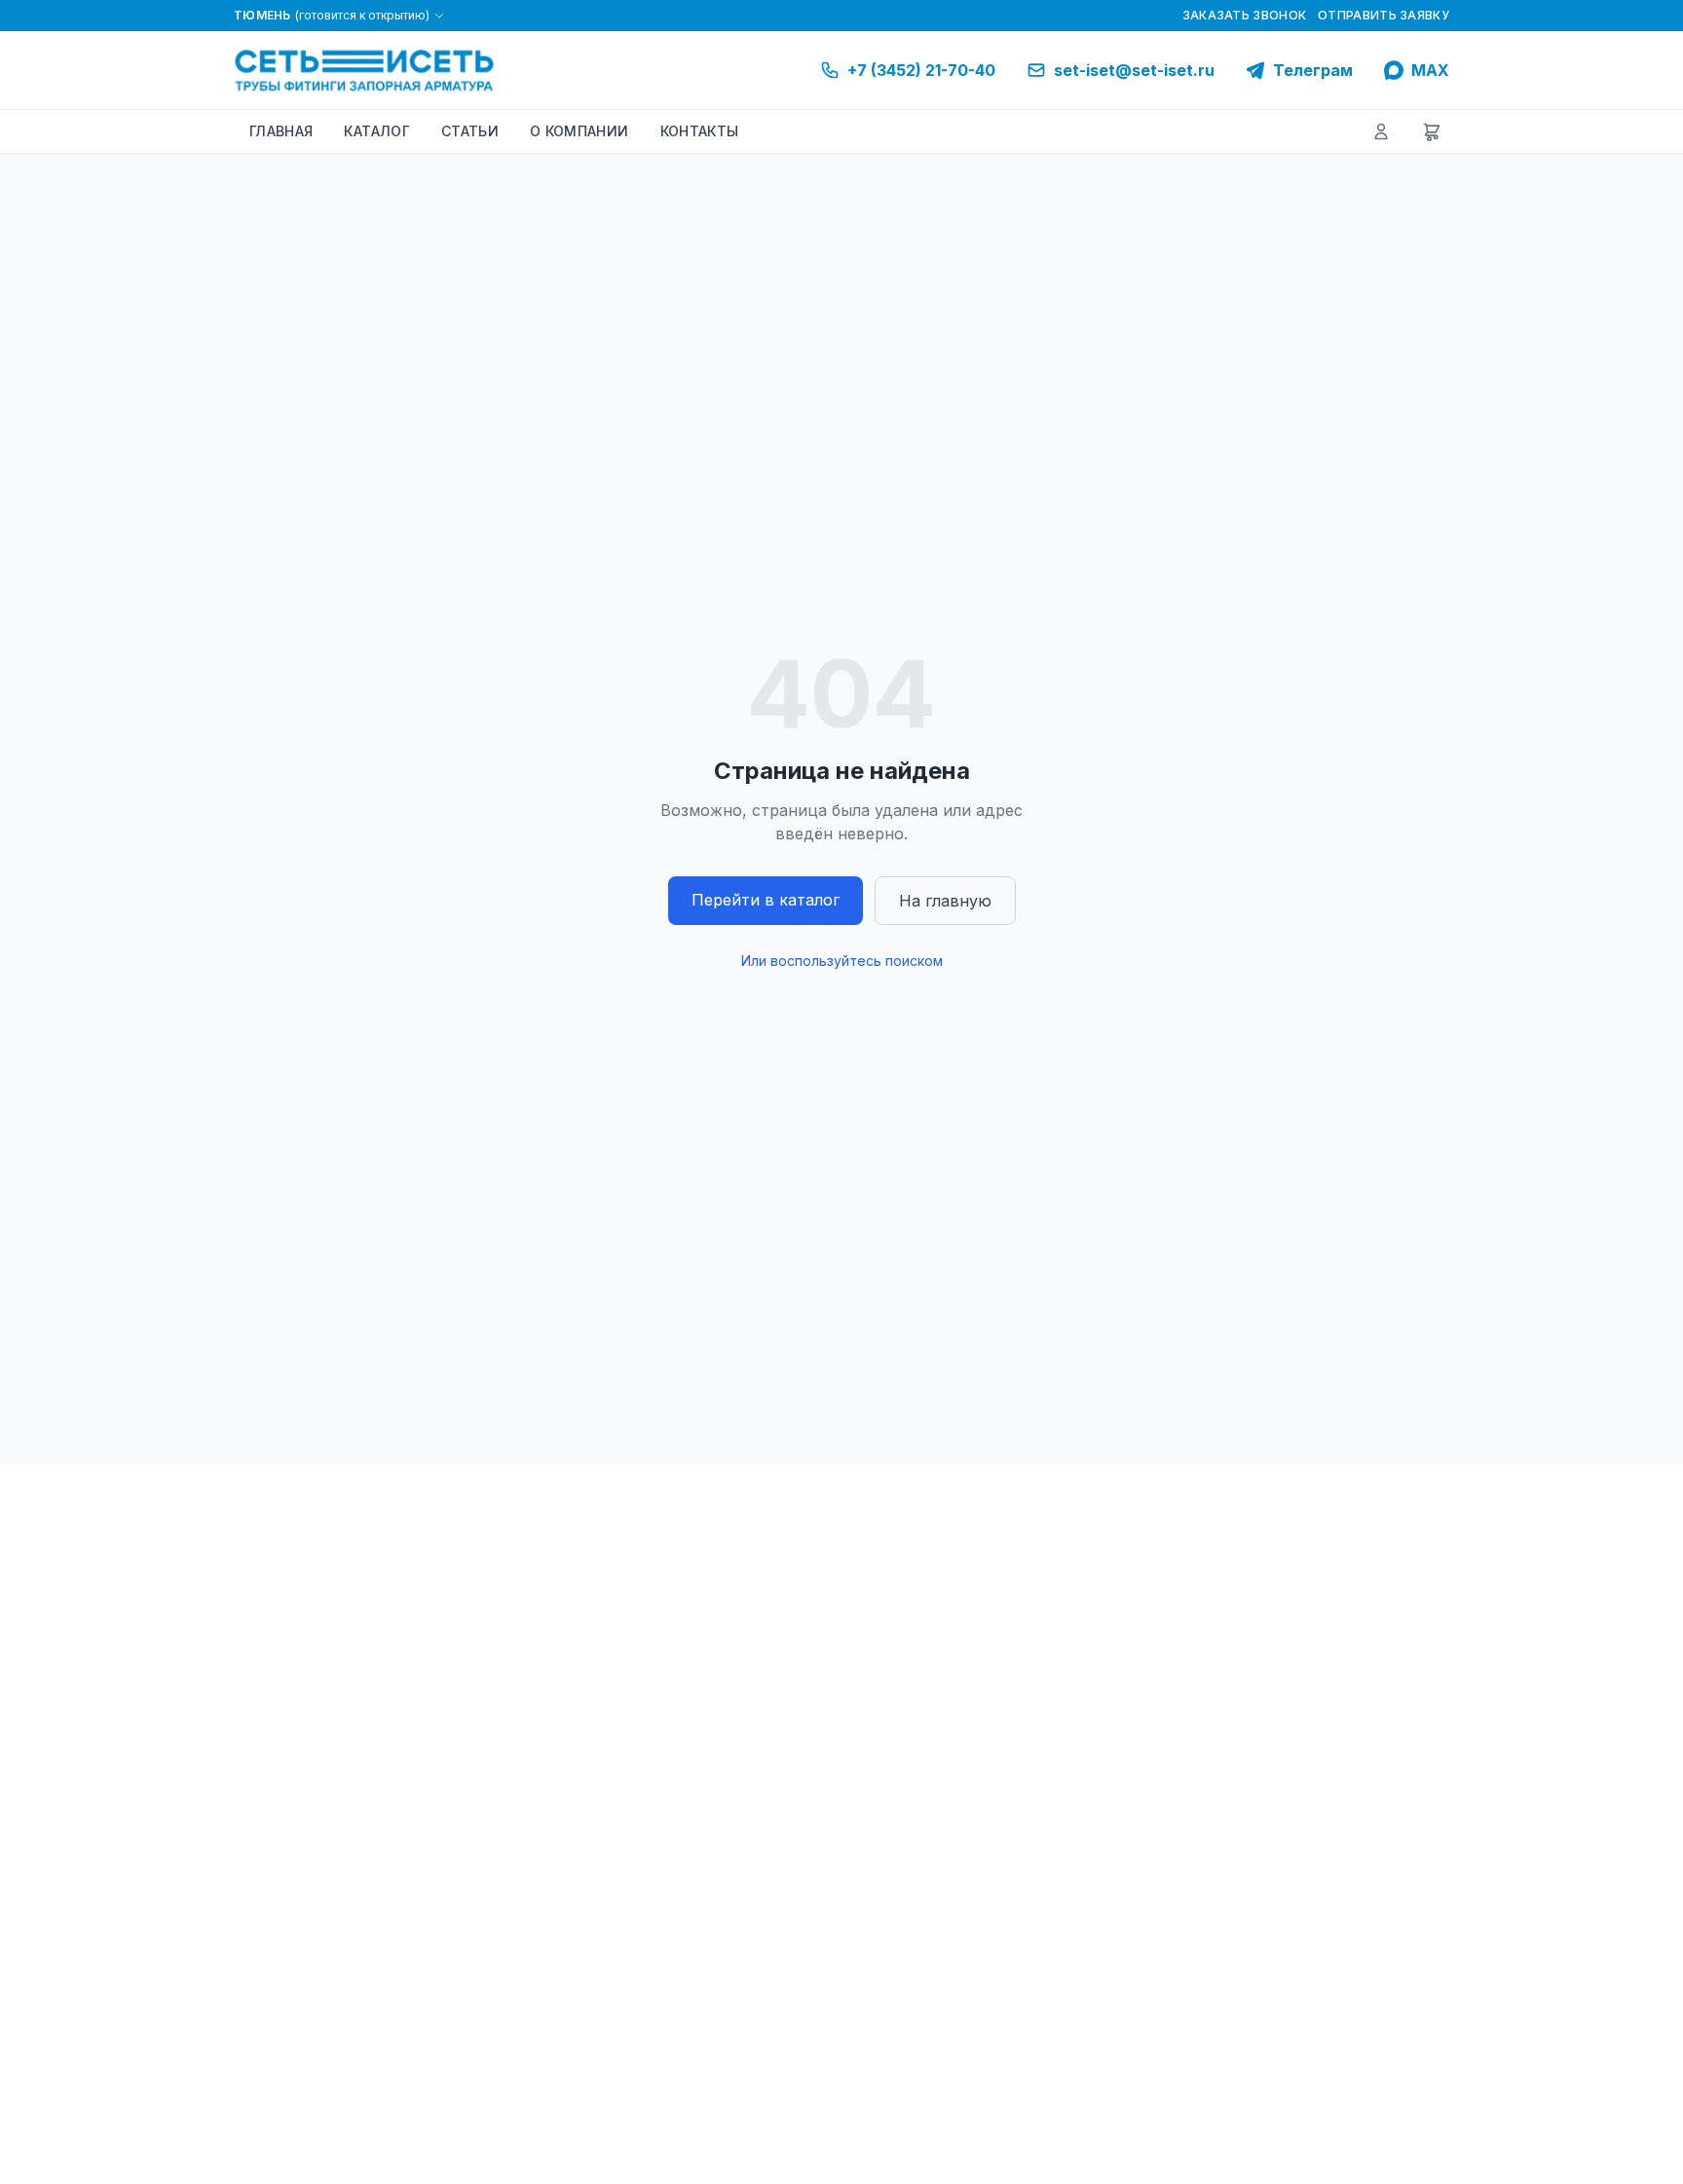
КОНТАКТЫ (700, 131)
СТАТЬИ (470, 131)
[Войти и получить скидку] (1381, 131)
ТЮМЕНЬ (332, 15)
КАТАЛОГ (376, 131)
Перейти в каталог (766, 900)
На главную (945, 901)
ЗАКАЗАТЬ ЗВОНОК (1245, 15)
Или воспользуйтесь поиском (842, 961)
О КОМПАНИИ (580, 131)
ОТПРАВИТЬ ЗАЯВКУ (1384, 15)
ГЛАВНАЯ (281, 131)
